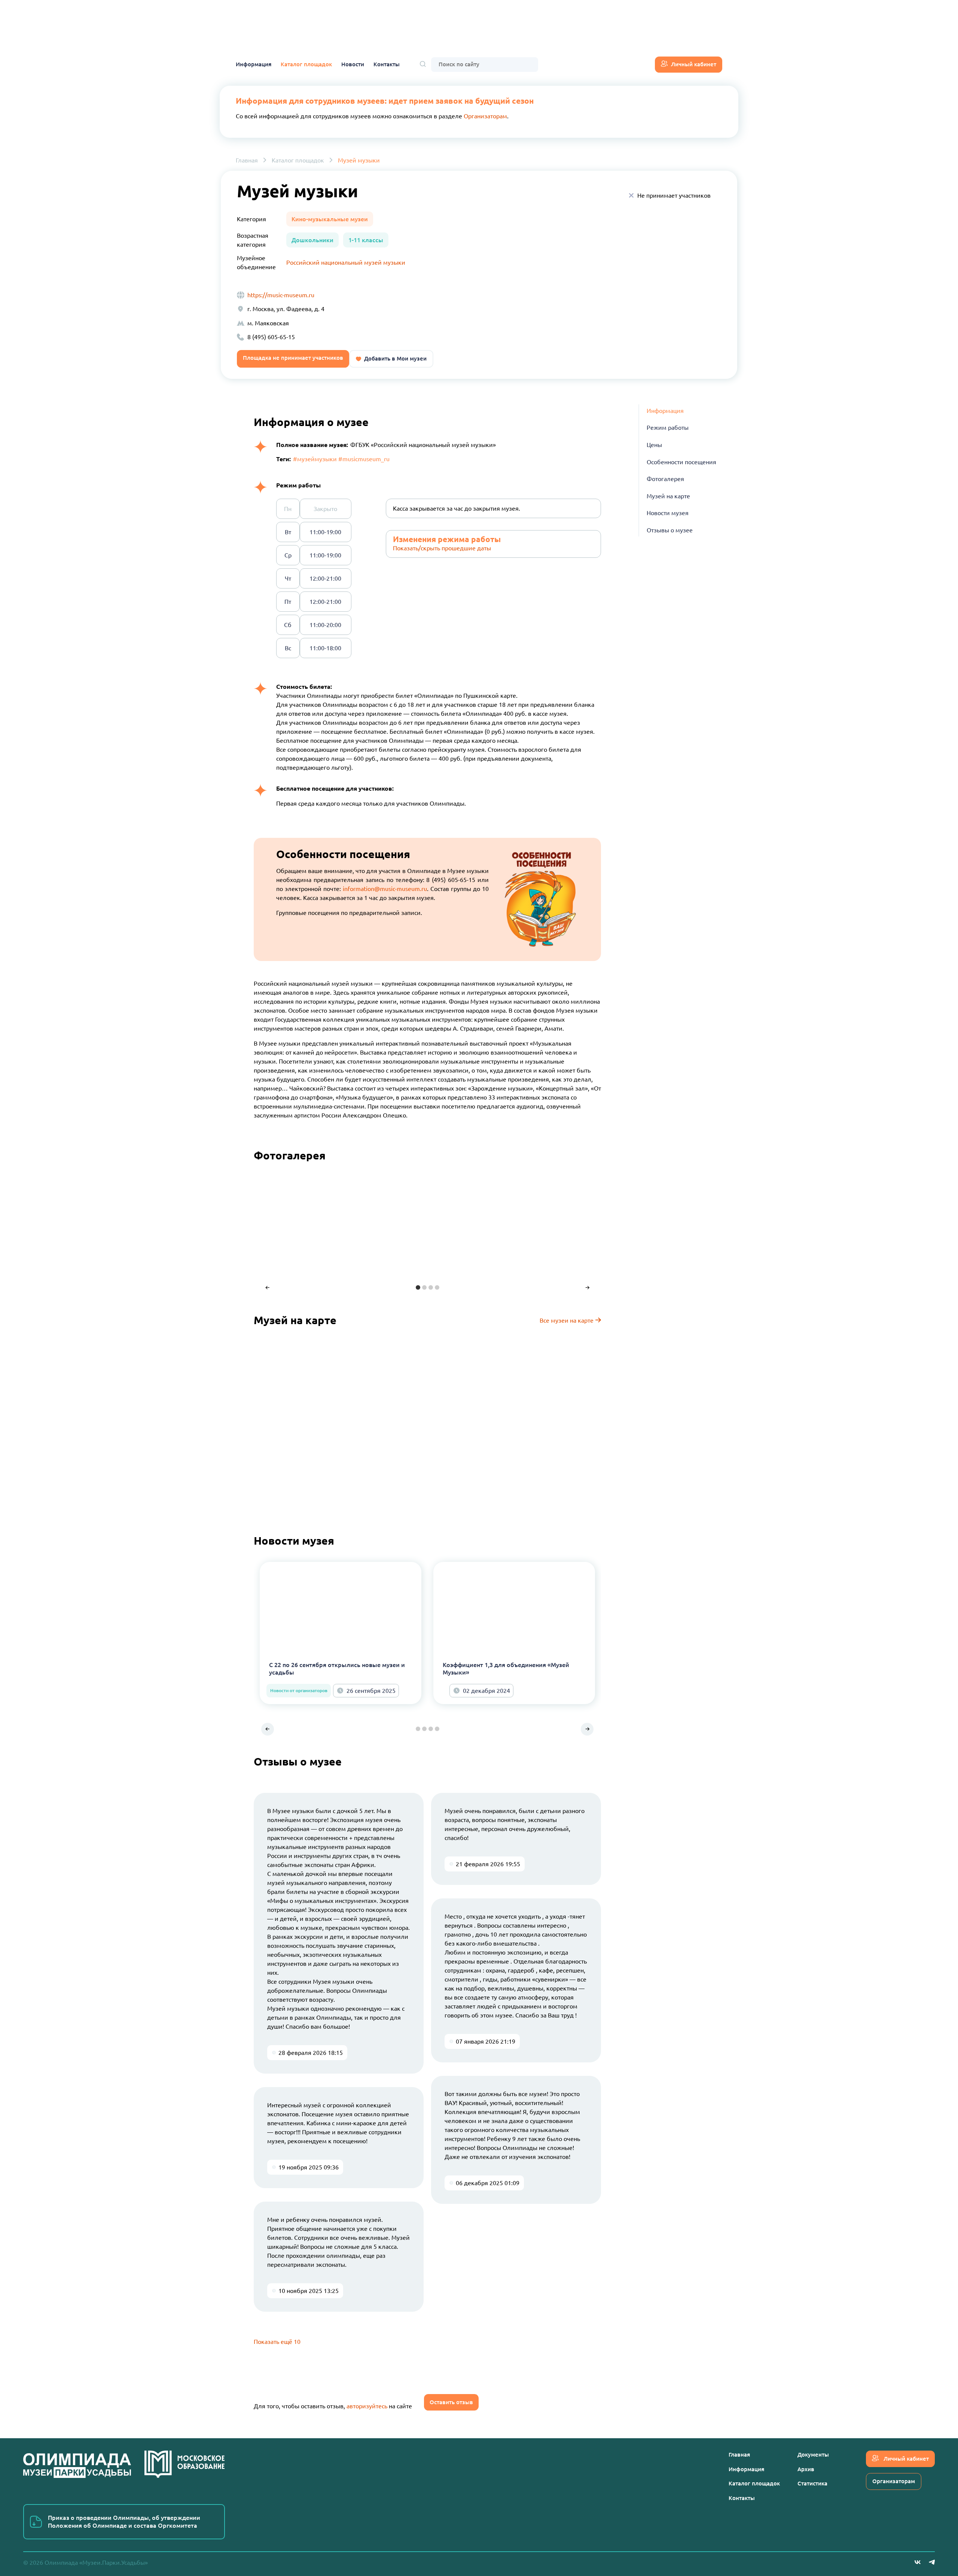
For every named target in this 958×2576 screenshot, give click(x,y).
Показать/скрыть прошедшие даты (442, 548)
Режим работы (668, 428)
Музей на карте (668, 496)
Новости (353, 64)
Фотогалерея (665, 479)
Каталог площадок (306, 64)
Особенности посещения (681, 462)
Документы (813, 2455)
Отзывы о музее (670, 530)
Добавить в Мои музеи (395, 358)
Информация (254, 64)
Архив (806, 2469)
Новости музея (668, 513)
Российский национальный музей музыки (346, 262)
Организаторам (485, 116)
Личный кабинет (694, 64)
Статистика (812, 2483)
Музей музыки (359, 160)
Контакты (387, 64)
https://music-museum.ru (281, 295)
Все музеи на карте (567, 1320)
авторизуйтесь (367, 2406)
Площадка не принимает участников (293, 358)
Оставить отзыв (451, 2402)
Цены (654, 445)
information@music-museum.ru (385, 889)
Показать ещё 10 (277, 2342)
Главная (247, 160)
